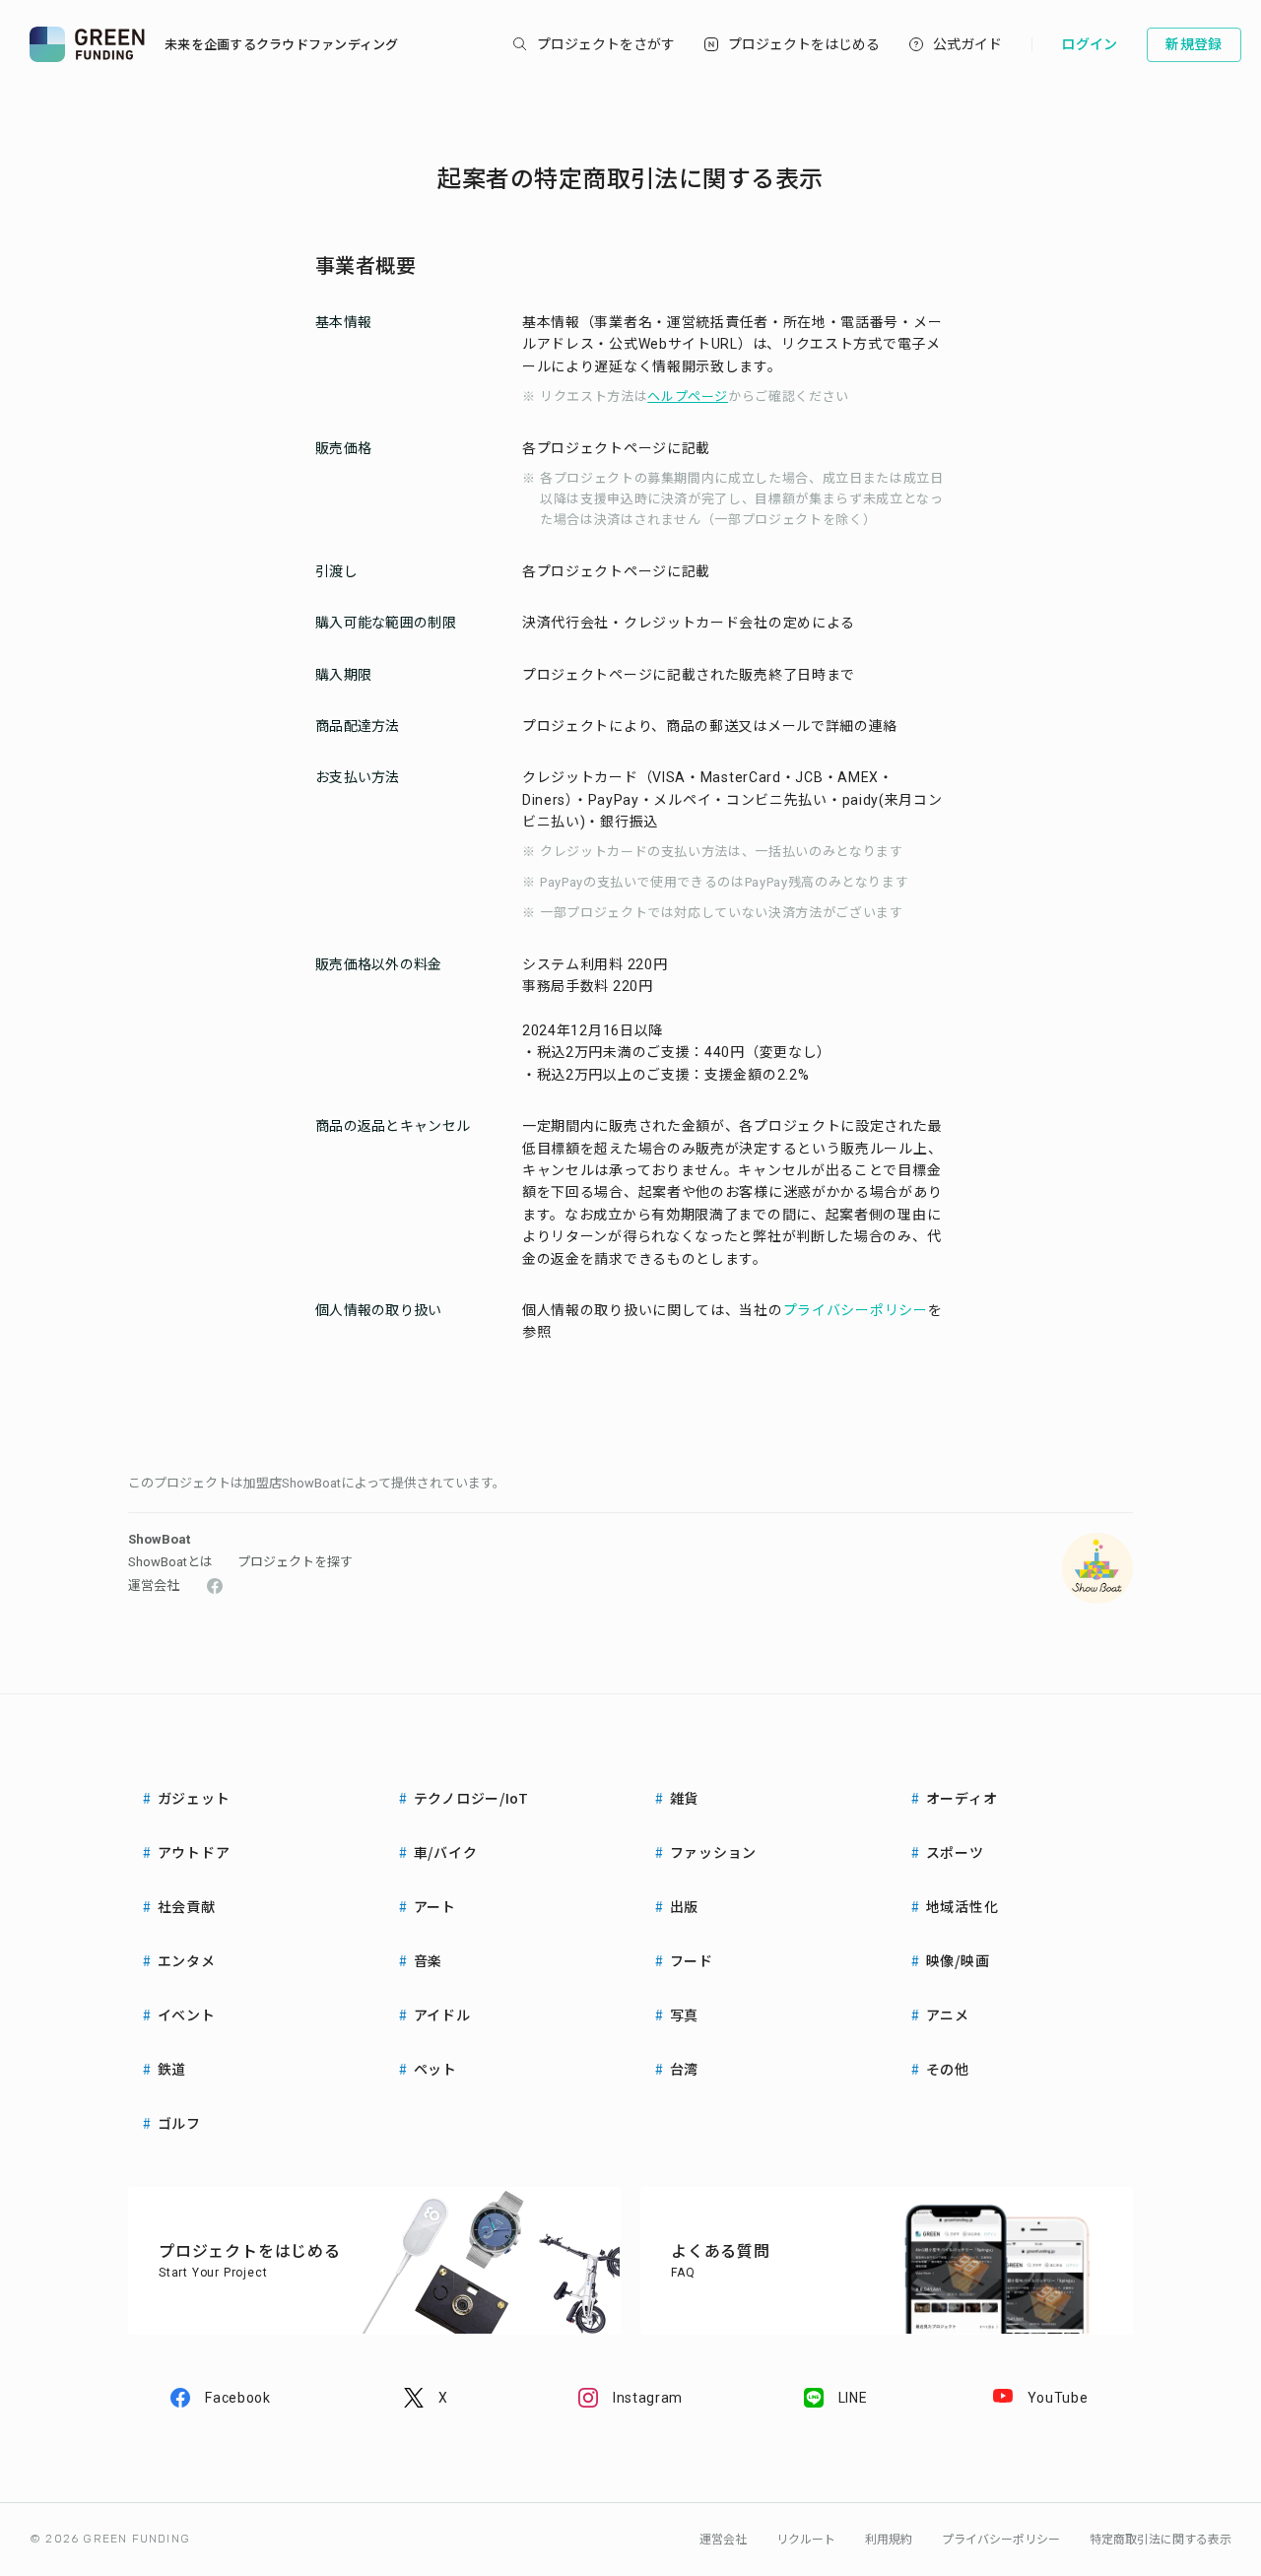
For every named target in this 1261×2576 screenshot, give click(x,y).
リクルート (806, 2540)
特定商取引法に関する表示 (1161, 2540)
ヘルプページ (688, 396)
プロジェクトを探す (295, 1562)
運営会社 (154, 1585)
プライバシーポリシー (856, 1310)
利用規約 (889, 2540)
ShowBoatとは (170, 1562)
